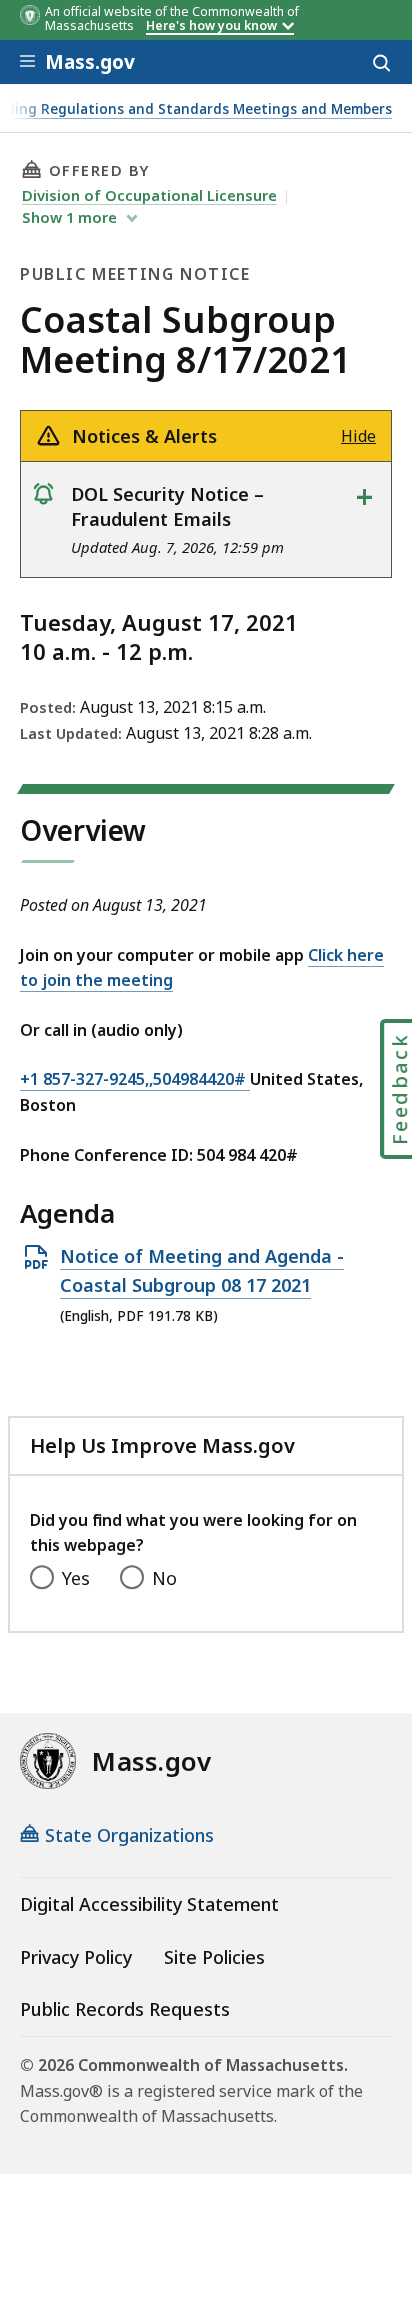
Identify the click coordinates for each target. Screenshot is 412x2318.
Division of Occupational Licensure (149, 195)
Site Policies (214, 1957)
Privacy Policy (76, 1957)
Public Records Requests (125, 2009)
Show (69, 217)
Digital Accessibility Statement (149, 1904)
